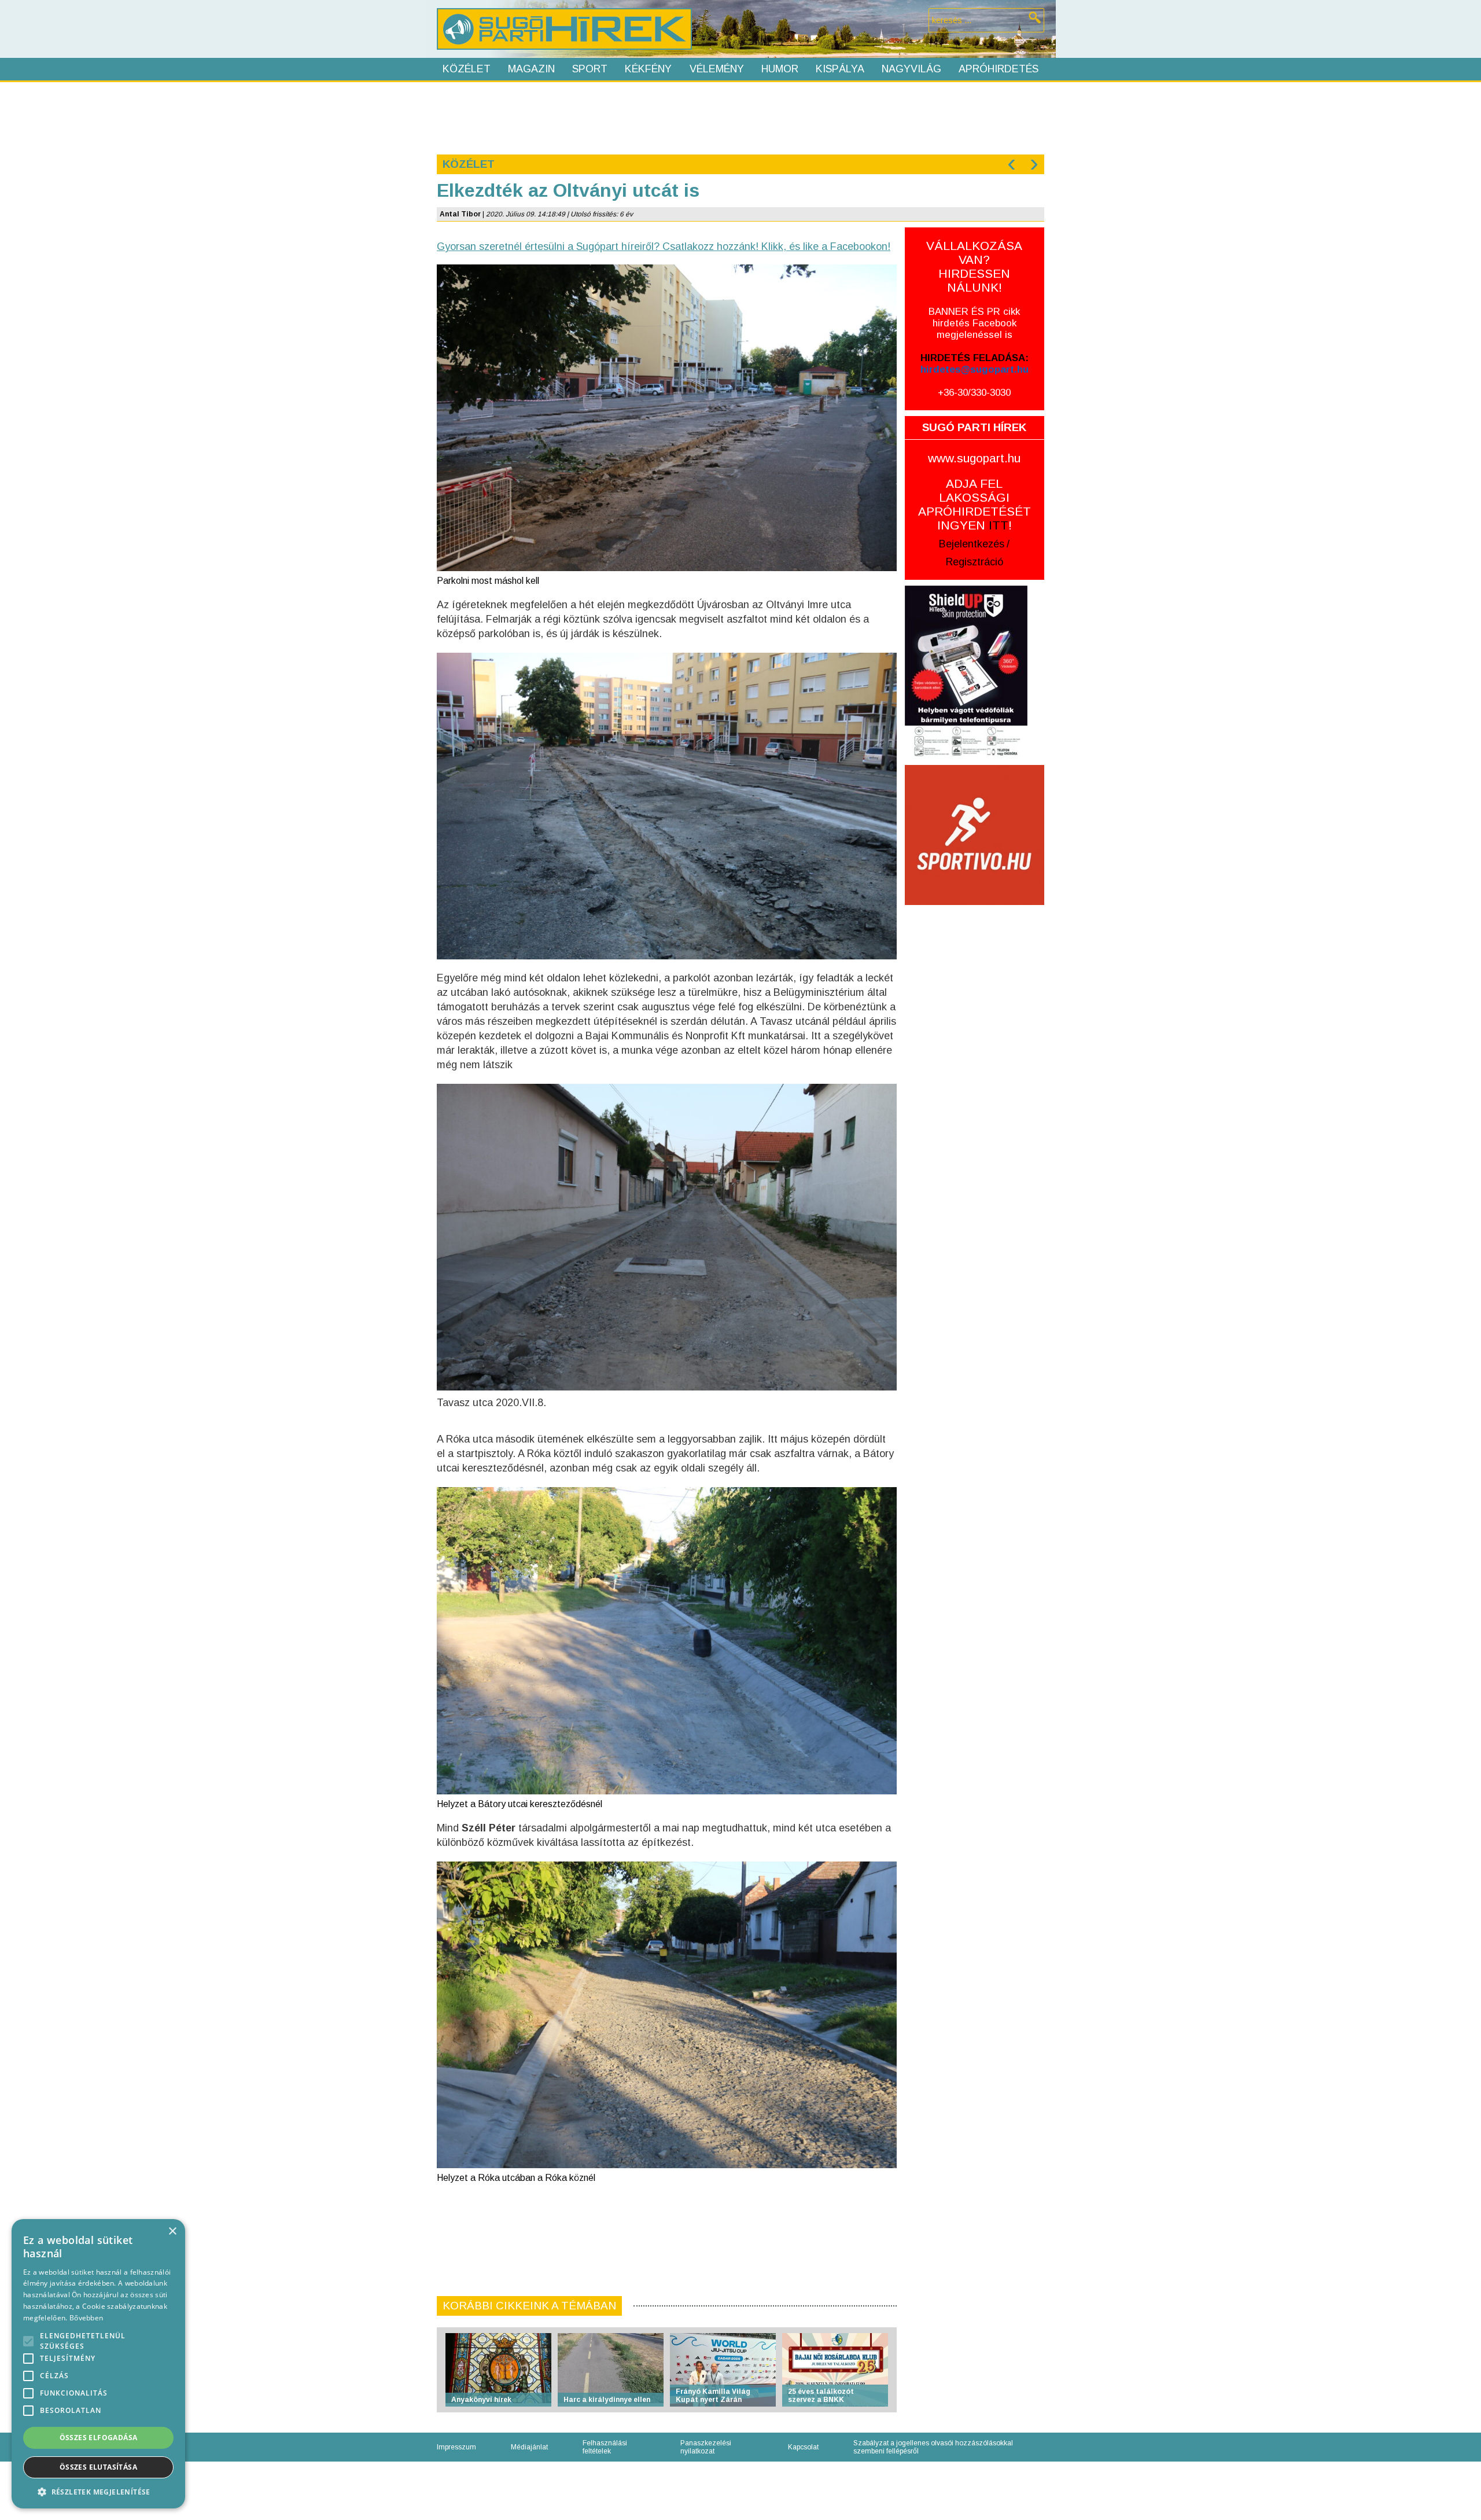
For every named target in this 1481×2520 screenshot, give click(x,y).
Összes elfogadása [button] (99, 2438)
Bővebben (86, 2318)
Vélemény (717, 69)
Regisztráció (975, 562)
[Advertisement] (740, 117)
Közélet (467, 69)
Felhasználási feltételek (605, 2447)
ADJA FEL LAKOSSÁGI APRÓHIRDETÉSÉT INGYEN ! (975, 504)
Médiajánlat (529, 2447)
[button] (98, 2491)
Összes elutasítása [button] (98, 2467)
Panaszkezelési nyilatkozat (706, 2447)
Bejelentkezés (972, 544)
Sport (590, 69)
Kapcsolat (803, 2447)
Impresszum (456, 2447)
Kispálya (840, 69)
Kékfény (648, 69)
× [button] (172, 2232)
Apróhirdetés (999, 69)
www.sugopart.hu (974, 458)
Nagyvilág (911, 69)
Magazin (531, 69)
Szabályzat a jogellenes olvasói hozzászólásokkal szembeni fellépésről (933, 2447)
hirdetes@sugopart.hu (975, 369)
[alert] (98, 2364)
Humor (780, 69)
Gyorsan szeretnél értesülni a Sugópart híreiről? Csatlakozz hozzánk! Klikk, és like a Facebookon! (664, 247)
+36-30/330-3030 (974, 393)
